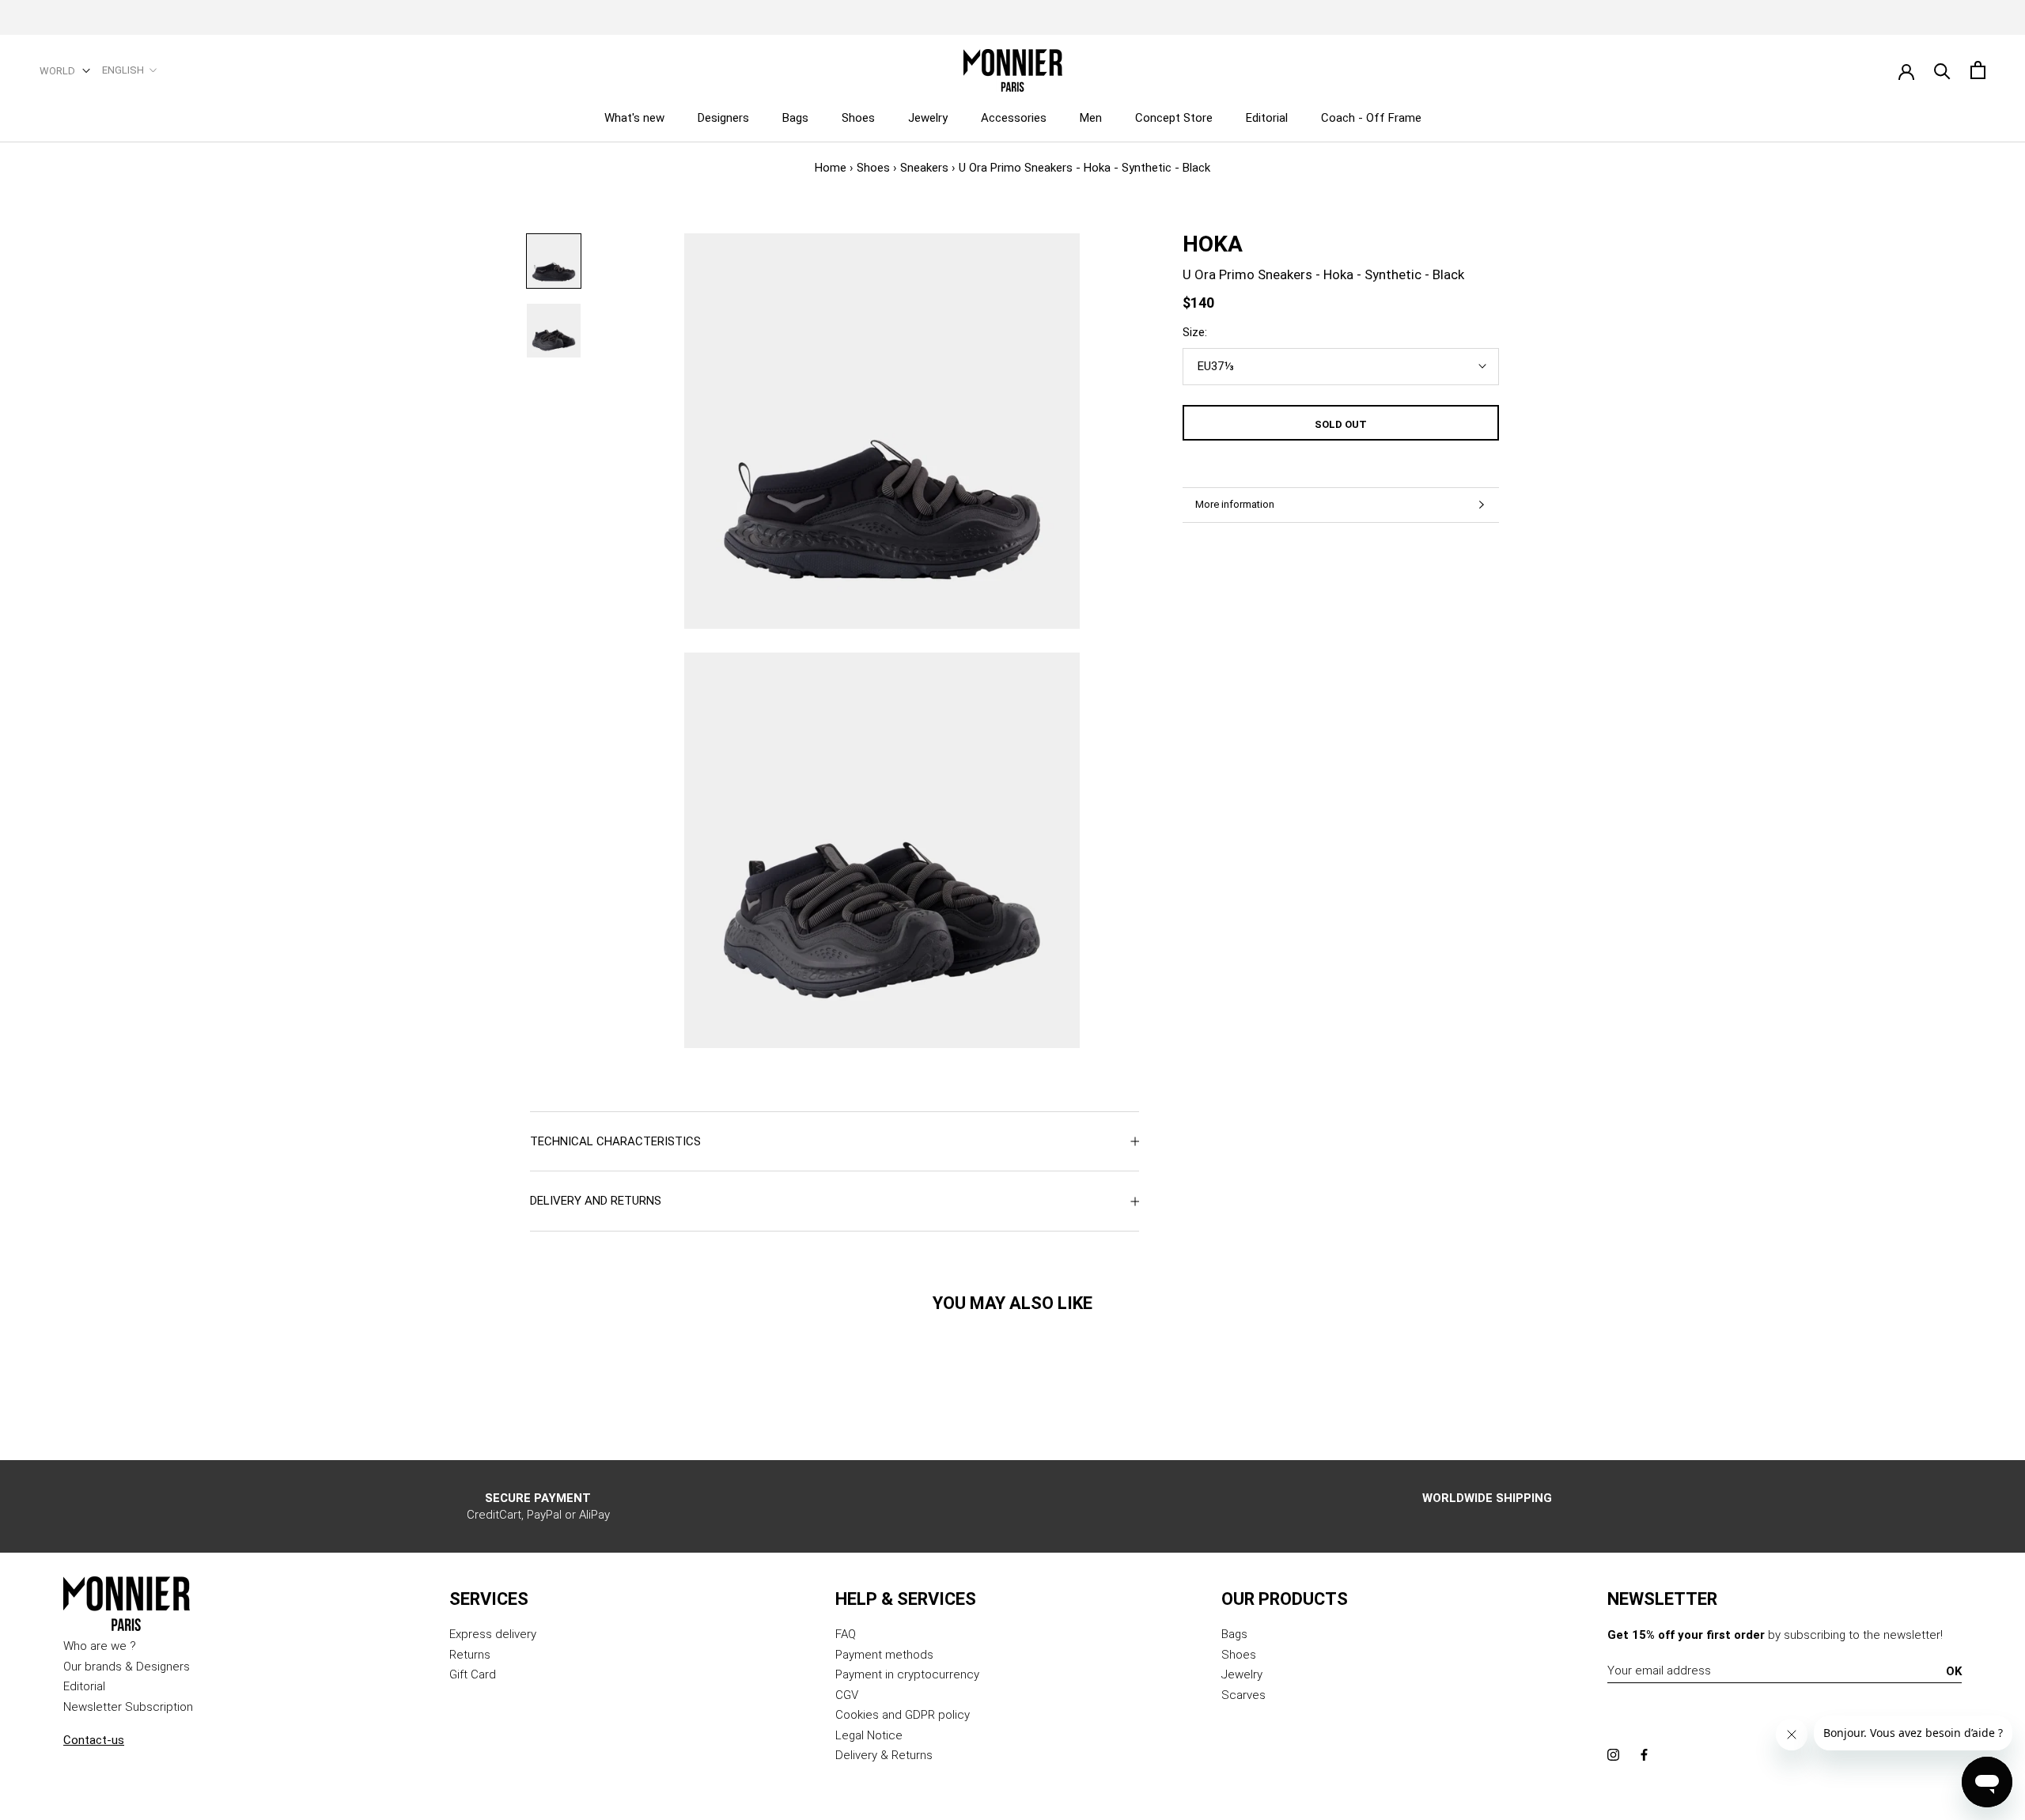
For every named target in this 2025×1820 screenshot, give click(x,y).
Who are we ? (100, 1646)
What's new (634, 118)
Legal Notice (869, 1735)
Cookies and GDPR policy (903, 1715)
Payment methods (884, 1655)
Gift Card (473, 1674)
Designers (723, 118)
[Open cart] (1978, 70)
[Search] (1942, 70)
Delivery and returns (596, 1201)
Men (1091, 118)
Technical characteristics (615, 1141)
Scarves (1243, 1695)
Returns (470, 1655)
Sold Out (1341, 424)
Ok (1954, 1671)
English (123, 70)
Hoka (1213, 244)
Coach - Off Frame (1371, 118)
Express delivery (493, 1634)
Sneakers (924, 168)
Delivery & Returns (884, 1755)
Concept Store (1174, 118)
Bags (795, 118)
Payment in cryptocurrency (907, 1674)
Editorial (1267, 118)
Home (831, 168)
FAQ (846, 1634)
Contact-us (94, 1740)
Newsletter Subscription (128, 1707)
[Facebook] (1644, 1755)
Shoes (858, 118)
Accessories (1014, 118)
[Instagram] (1613, 1755)
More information (1235, 504)
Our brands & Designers (127, 1667)
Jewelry (928, 118)
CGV (847, 1695)
